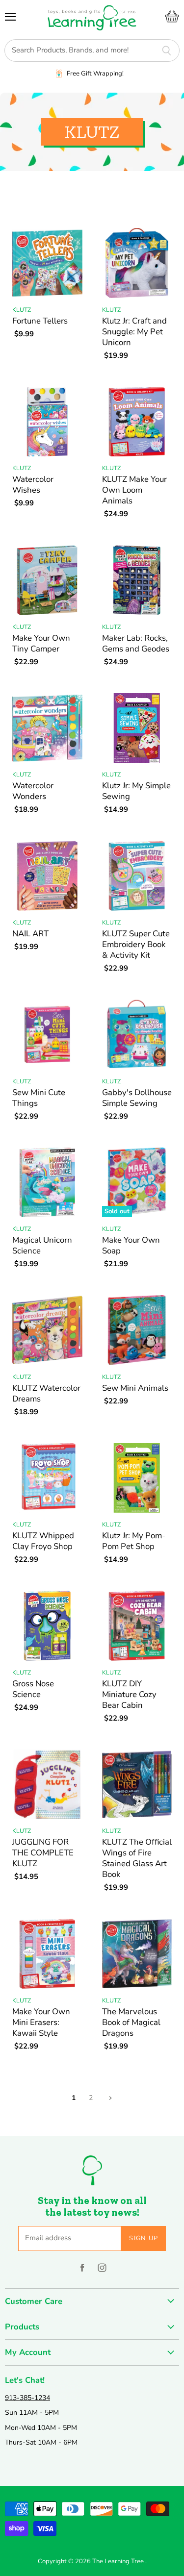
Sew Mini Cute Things (39, 1098)
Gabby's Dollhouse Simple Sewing (137, 1098)
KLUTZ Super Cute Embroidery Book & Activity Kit (136, 944)
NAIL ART (30, 934)
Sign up (144, 2238)
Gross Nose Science (33, 1689)
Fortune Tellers (40, 321)
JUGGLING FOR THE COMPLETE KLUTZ (43, 1853)
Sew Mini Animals (135, 1388)
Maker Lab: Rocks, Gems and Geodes (136, 643)
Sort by (19, 196)
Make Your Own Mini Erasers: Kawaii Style (41, 2022)
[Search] (167, 50)
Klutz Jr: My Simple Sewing (136, 791)
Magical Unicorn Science (42, 1245)
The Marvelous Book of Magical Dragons (131, 2022)
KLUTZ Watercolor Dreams (46, 1393)
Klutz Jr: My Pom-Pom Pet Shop (134, 1541)
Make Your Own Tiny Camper (41, 643)
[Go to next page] (109, 2098)
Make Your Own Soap (131, 1245)
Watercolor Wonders (33, 791)
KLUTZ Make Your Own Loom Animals (134, 490)
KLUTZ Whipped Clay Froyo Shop (43, 1541)
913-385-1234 (27, 2398)
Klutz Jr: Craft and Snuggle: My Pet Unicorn (134, 332)
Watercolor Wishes (33, 485)
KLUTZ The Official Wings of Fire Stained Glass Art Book (137, 1858)
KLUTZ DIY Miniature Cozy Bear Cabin (129, 1694)
